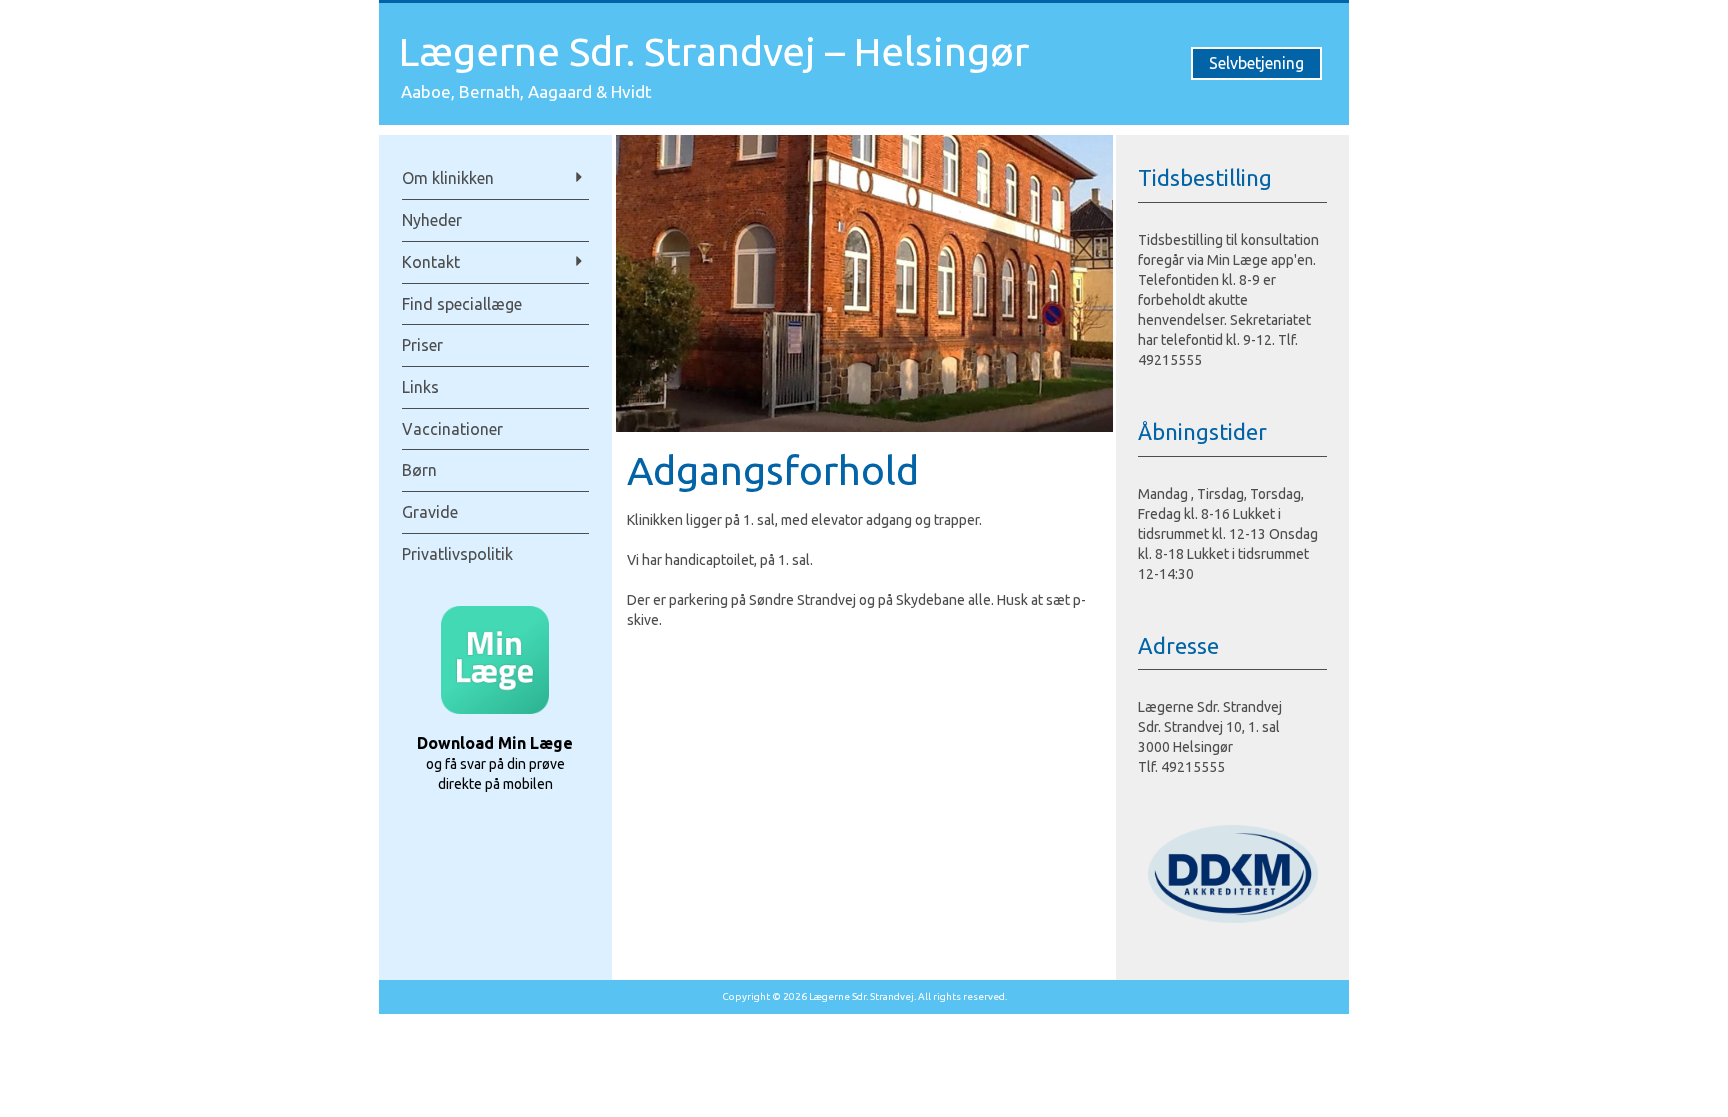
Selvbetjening (1256, 63)
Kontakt (431, 262)
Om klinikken (448, 178)
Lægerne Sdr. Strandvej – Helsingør (714, 51)
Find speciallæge (462, 304)
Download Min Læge (495, 743)
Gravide (430, 512)
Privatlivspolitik (457, 554)
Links (420, 387)
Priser (422, 345)
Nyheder (432, 220)
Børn (419, 470)
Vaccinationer (452, 429)
